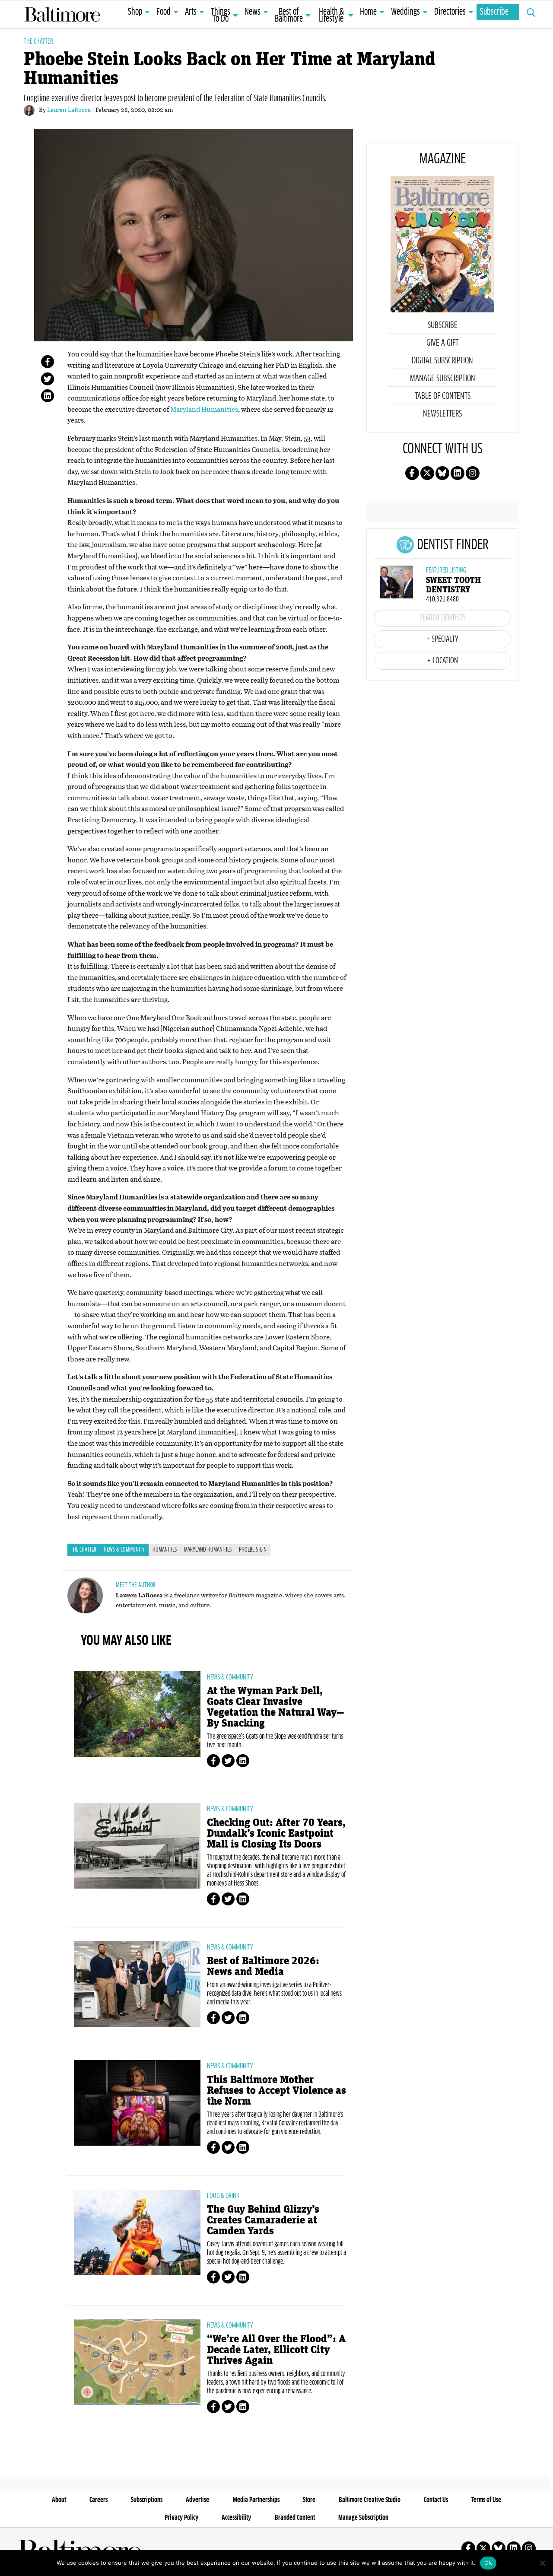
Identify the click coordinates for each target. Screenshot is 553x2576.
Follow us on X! (427, 473)
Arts (191, 12)
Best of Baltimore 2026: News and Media (263, 1966)
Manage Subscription (443, 378)
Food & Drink (223, 2196)
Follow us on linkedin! (458, 473)
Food (164, 12)
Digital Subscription (442, 361)
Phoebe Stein (253, 1550)
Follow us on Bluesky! (442, 473)
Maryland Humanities (204, 409)
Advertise (197, 2500)
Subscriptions (147, 2500)
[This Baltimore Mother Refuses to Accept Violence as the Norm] (137, 2103)
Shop (135, 12)
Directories (450, 12)
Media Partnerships (256, 2500)
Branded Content (295, 2518)
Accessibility (236, 2518)
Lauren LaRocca (69, 110)
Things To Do (221, 16)
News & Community (124, 1550)
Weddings (405, 12)
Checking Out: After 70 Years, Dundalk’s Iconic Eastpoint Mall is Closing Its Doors (276, 1833)
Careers (99, 2500)
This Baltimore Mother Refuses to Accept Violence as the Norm (276, 2091)
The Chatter (38, 41)
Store (309, 2500)
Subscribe (494, 12)
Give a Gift (442, 343)
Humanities (165, 1550)
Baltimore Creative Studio (370, 2500)
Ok (488, 2563)
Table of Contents (443, 396)
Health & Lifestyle (331, 16)
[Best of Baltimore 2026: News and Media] (137, 1984)
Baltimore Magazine (62, 14)
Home (368, 12)
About (59, 2500)
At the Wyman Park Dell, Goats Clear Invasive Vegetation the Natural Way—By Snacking (276, 1707)
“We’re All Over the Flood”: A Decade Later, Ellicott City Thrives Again (276, 2350)
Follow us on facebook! (412, 473)
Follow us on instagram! (473, 473)
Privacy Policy (181, 2518)
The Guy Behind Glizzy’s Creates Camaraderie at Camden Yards (263, 2220)
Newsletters (442, 414)
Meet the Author (136, 1585)
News (253, 12)
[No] (542, 2563)
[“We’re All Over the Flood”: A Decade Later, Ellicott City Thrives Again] (137, 2362)
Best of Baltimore (289, 16)
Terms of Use (486, 2500)
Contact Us (436, 2500)
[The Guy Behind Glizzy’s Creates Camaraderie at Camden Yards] (137, 2233)
